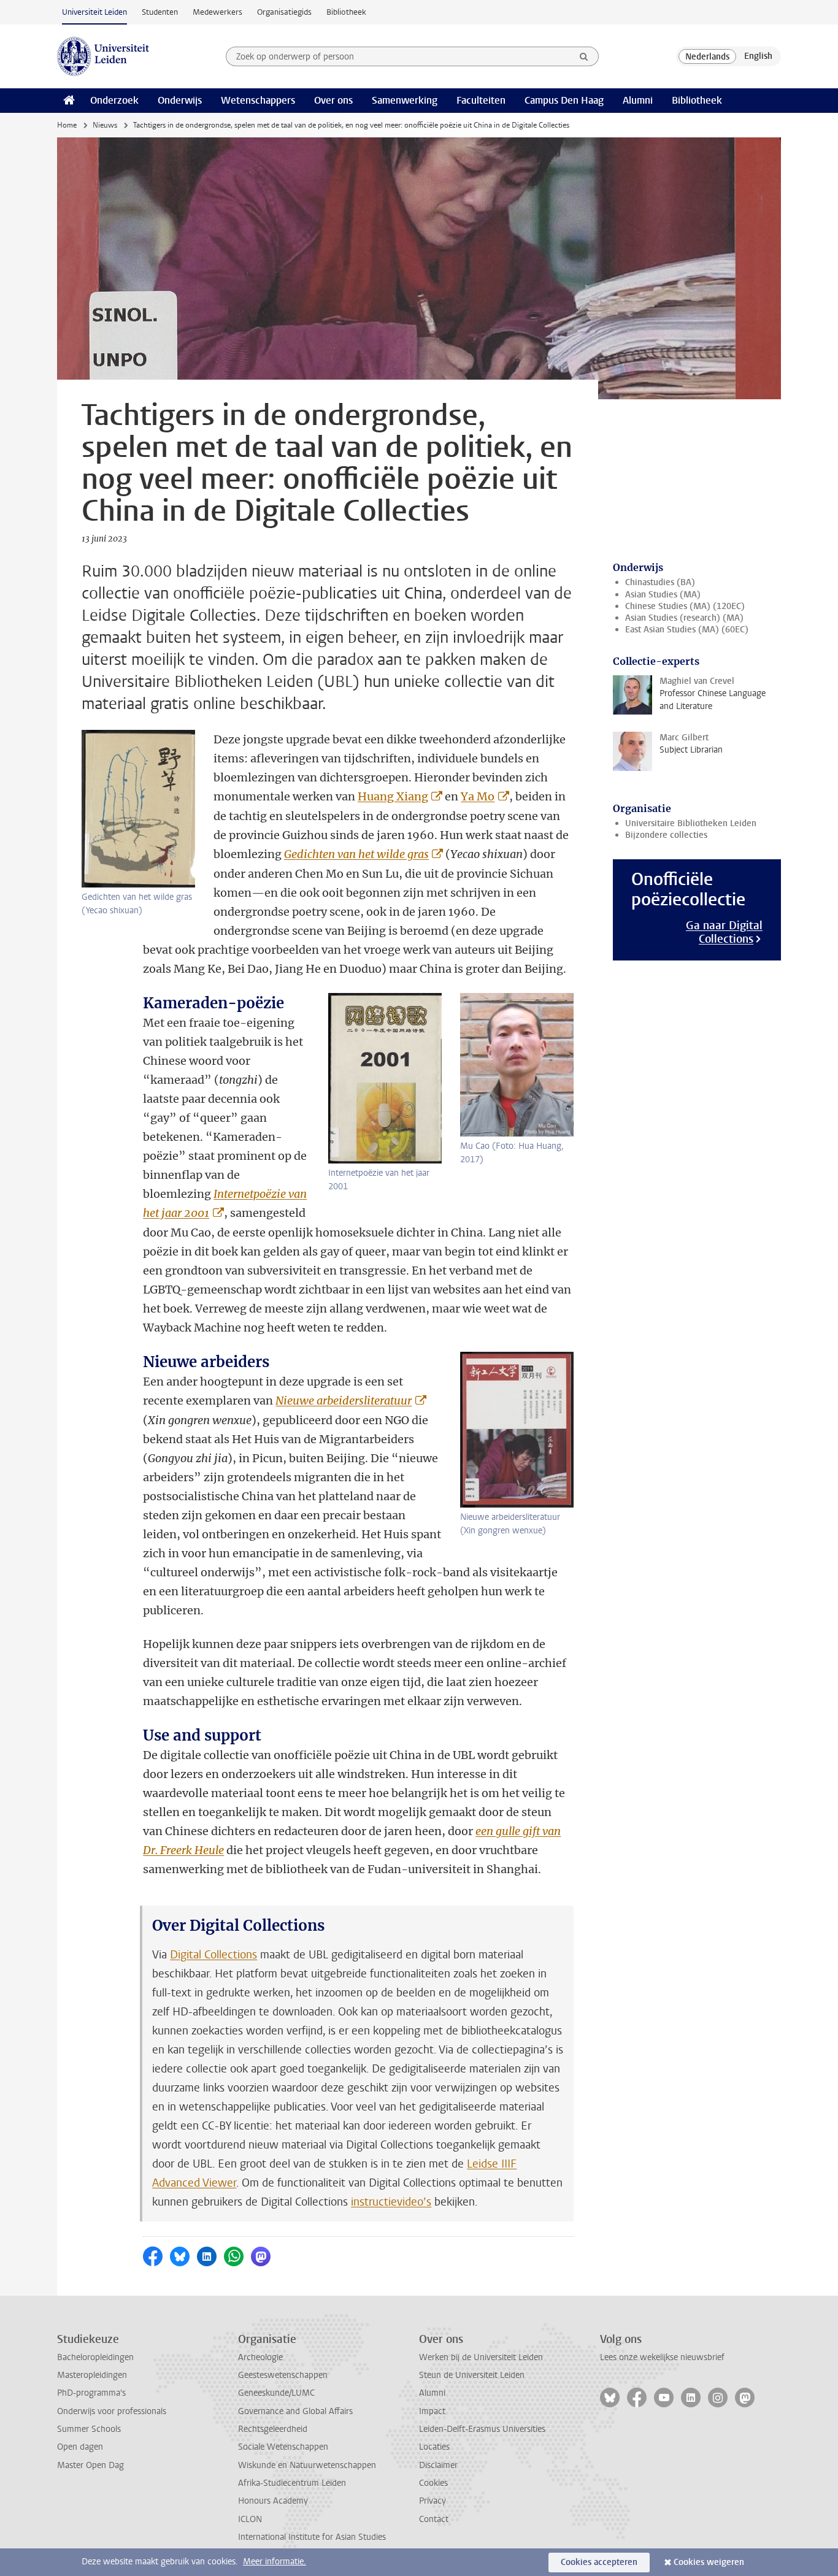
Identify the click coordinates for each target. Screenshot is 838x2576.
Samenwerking (405, 100)
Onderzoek (114, 100)
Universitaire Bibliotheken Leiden (691, 823)
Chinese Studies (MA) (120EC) (685, 606)
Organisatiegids (284, 12)
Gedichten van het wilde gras (356, 854)
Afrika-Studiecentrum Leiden (292, 2483)
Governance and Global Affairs (295, 2411)
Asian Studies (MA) (663, 595)
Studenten (160, 12)
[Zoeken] (584, 56)
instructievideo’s (391, 2202)
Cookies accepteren (599, 2562)
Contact (434, 2519)
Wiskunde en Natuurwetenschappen (307, 2465)
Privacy (432, 2501)
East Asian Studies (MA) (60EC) (687, 630)
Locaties (434, 2447)
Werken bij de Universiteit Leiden (481, 2357)
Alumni (638, 100)
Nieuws (105, 125)
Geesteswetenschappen (283, 2375)
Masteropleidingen (92, 2375)
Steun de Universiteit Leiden (472, 2375)
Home (67, 125)
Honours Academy (273, 2501)
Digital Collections (213, 1955)
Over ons (333, 100)
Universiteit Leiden (94, 12)
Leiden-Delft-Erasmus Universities (482, 2429)
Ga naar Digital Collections (724, 932)
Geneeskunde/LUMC (276, 2393)
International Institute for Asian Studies (312, 2537)
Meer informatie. (275, 2562)
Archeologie (260, 2357)
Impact (432, 2411)
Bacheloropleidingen (95, 2357)
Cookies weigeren (709, 2562)
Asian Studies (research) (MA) (684, 618)
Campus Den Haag (564, 100)
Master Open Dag (90, 2465)
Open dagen (80, 2447)
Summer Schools (89, 2429)
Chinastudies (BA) (660, 582)
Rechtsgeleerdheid (273, 2429)
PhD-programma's (91, 2393)
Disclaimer (438, 2465)
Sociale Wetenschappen (283, 2447)
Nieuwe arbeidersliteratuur (344, 1401)
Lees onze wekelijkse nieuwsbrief (662, 2357)
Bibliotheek (346, 12)
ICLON (250, 2519)
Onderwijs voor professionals (112, 2411)
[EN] (758, 56)
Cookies (433, 2483)
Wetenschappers (258, 100)
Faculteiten (481, 100)
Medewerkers (217, 12)
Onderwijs (180, 100)
